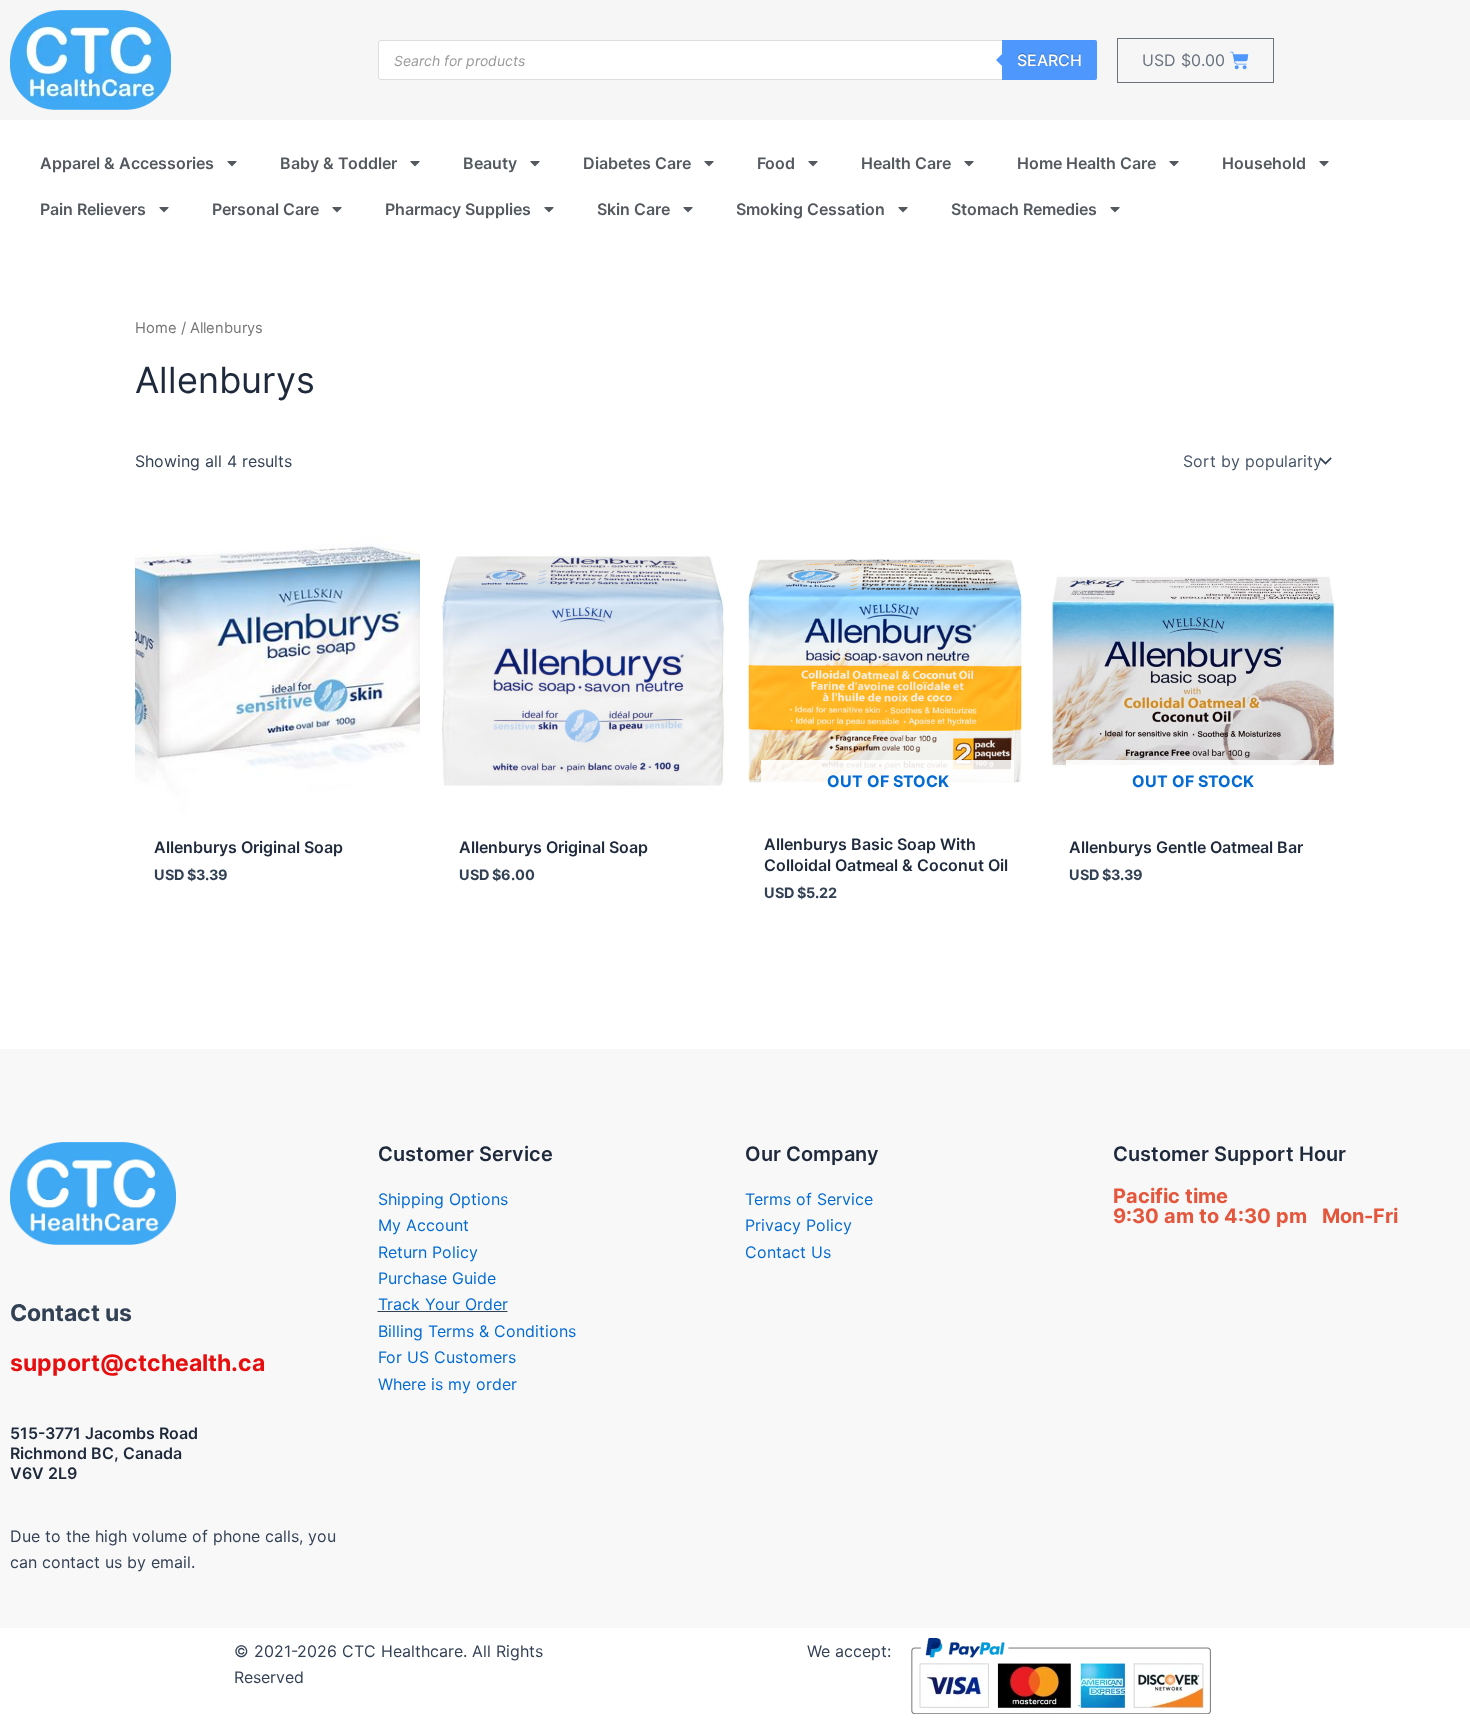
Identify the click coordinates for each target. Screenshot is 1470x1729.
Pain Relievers (93, 209)
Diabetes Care (637, 163)
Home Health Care (1086, 163)
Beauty (490, 163)
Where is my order (447, 1384)
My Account (423, 1225)
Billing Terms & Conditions (477, 1331)
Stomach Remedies (1024, 209)
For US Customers (447, 1357)
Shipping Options (443, 1199)
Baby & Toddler (338, 163)
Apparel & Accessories (127, 163)
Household (1264, 163)
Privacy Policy (798, 1225)
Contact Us (788, 1252)
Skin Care (633, 209)
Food (776, 163)
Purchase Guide (437, 1278)
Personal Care (265, 209)
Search (1049, 60)
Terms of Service (809, 1199)
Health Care (906, 163)
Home (156, 328)
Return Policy (428, 1252)
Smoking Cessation (810, 209)
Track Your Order (443, 1304)
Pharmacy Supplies (458, 209)
